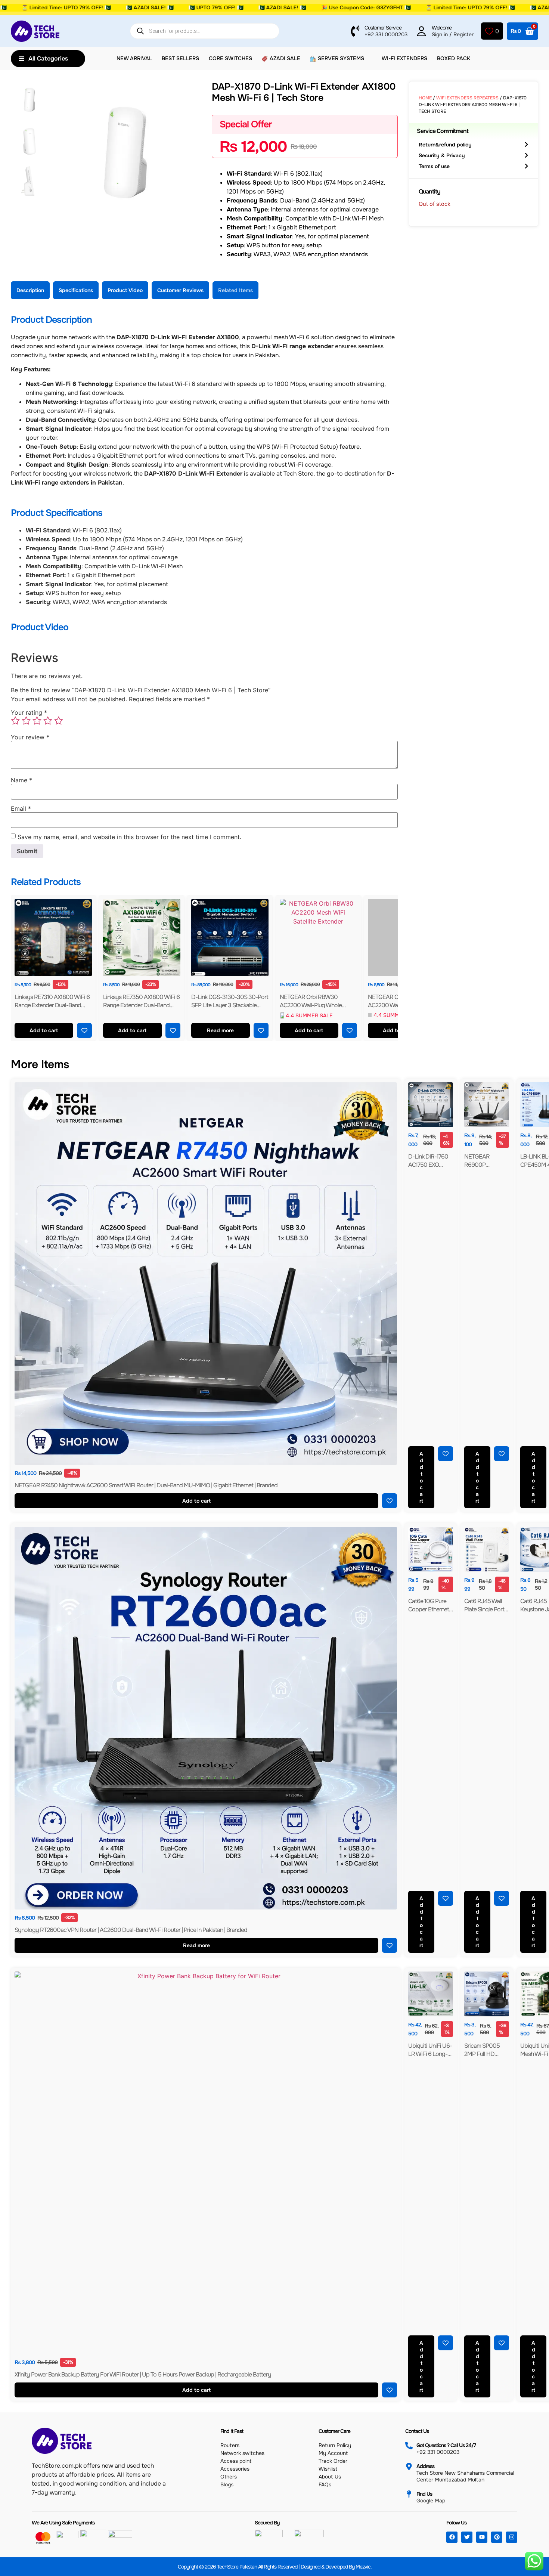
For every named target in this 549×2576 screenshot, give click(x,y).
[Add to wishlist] (84, 1030)
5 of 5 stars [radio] (59, 721)
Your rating (29, 712)
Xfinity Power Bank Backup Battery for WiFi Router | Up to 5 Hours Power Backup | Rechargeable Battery (143, 2374)
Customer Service (383, 28)
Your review (30, 737)
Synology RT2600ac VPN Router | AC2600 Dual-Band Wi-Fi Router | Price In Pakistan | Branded (131, 1930)
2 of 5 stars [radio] (26, 721)
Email (21, 808)
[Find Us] (409, 2494)
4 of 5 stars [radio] (48, 721)
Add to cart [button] (44, 1030)
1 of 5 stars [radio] (15, 721)
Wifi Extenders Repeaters (467, 98)
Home (425, 98)
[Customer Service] (355, 31)
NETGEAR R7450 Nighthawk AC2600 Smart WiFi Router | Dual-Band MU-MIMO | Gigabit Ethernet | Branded (146, 1485)
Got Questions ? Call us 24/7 (446, 2445)
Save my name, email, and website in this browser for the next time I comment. (129, 837)
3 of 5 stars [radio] (37, 721)
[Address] (409, 2467)
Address (425, 2466)
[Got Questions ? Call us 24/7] (409, 2446)
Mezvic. (364, 2567)
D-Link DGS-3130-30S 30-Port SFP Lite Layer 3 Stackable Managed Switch (230, 1005)
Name (21, 780)
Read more (221, 1030)
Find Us (424, 2494)
